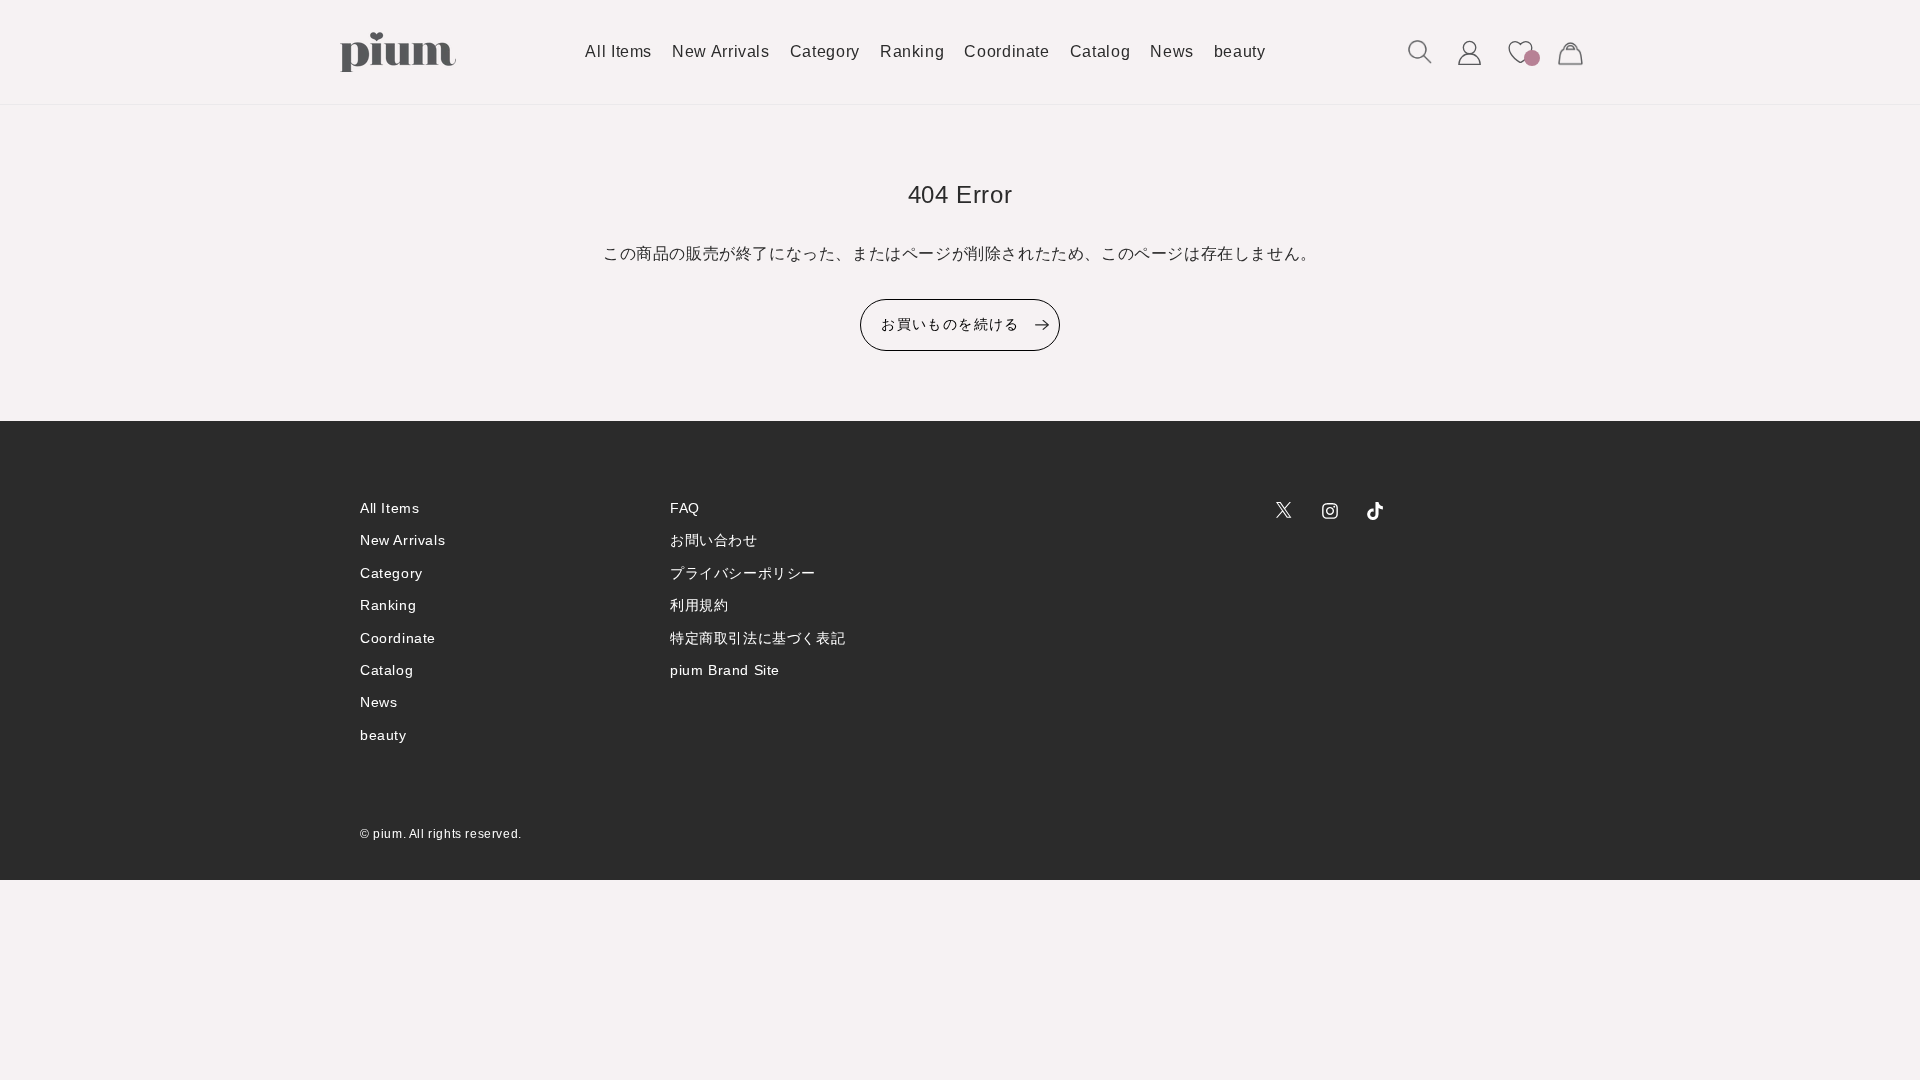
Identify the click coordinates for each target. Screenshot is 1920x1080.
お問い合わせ (714, 540)
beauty (383, 735)
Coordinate (398, 638)
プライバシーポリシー (743, 573)
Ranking (388, 605)
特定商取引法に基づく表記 (757, 638)
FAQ (685, 508)
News (378, 702)
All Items (389, 508)
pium (387, 834)
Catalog (386, 670)
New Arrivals (402, 540)
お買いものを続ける (950, 324)
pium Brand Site (725, 670)
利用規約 (699, 605)
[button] (1420, 52)
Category (391, 573)
